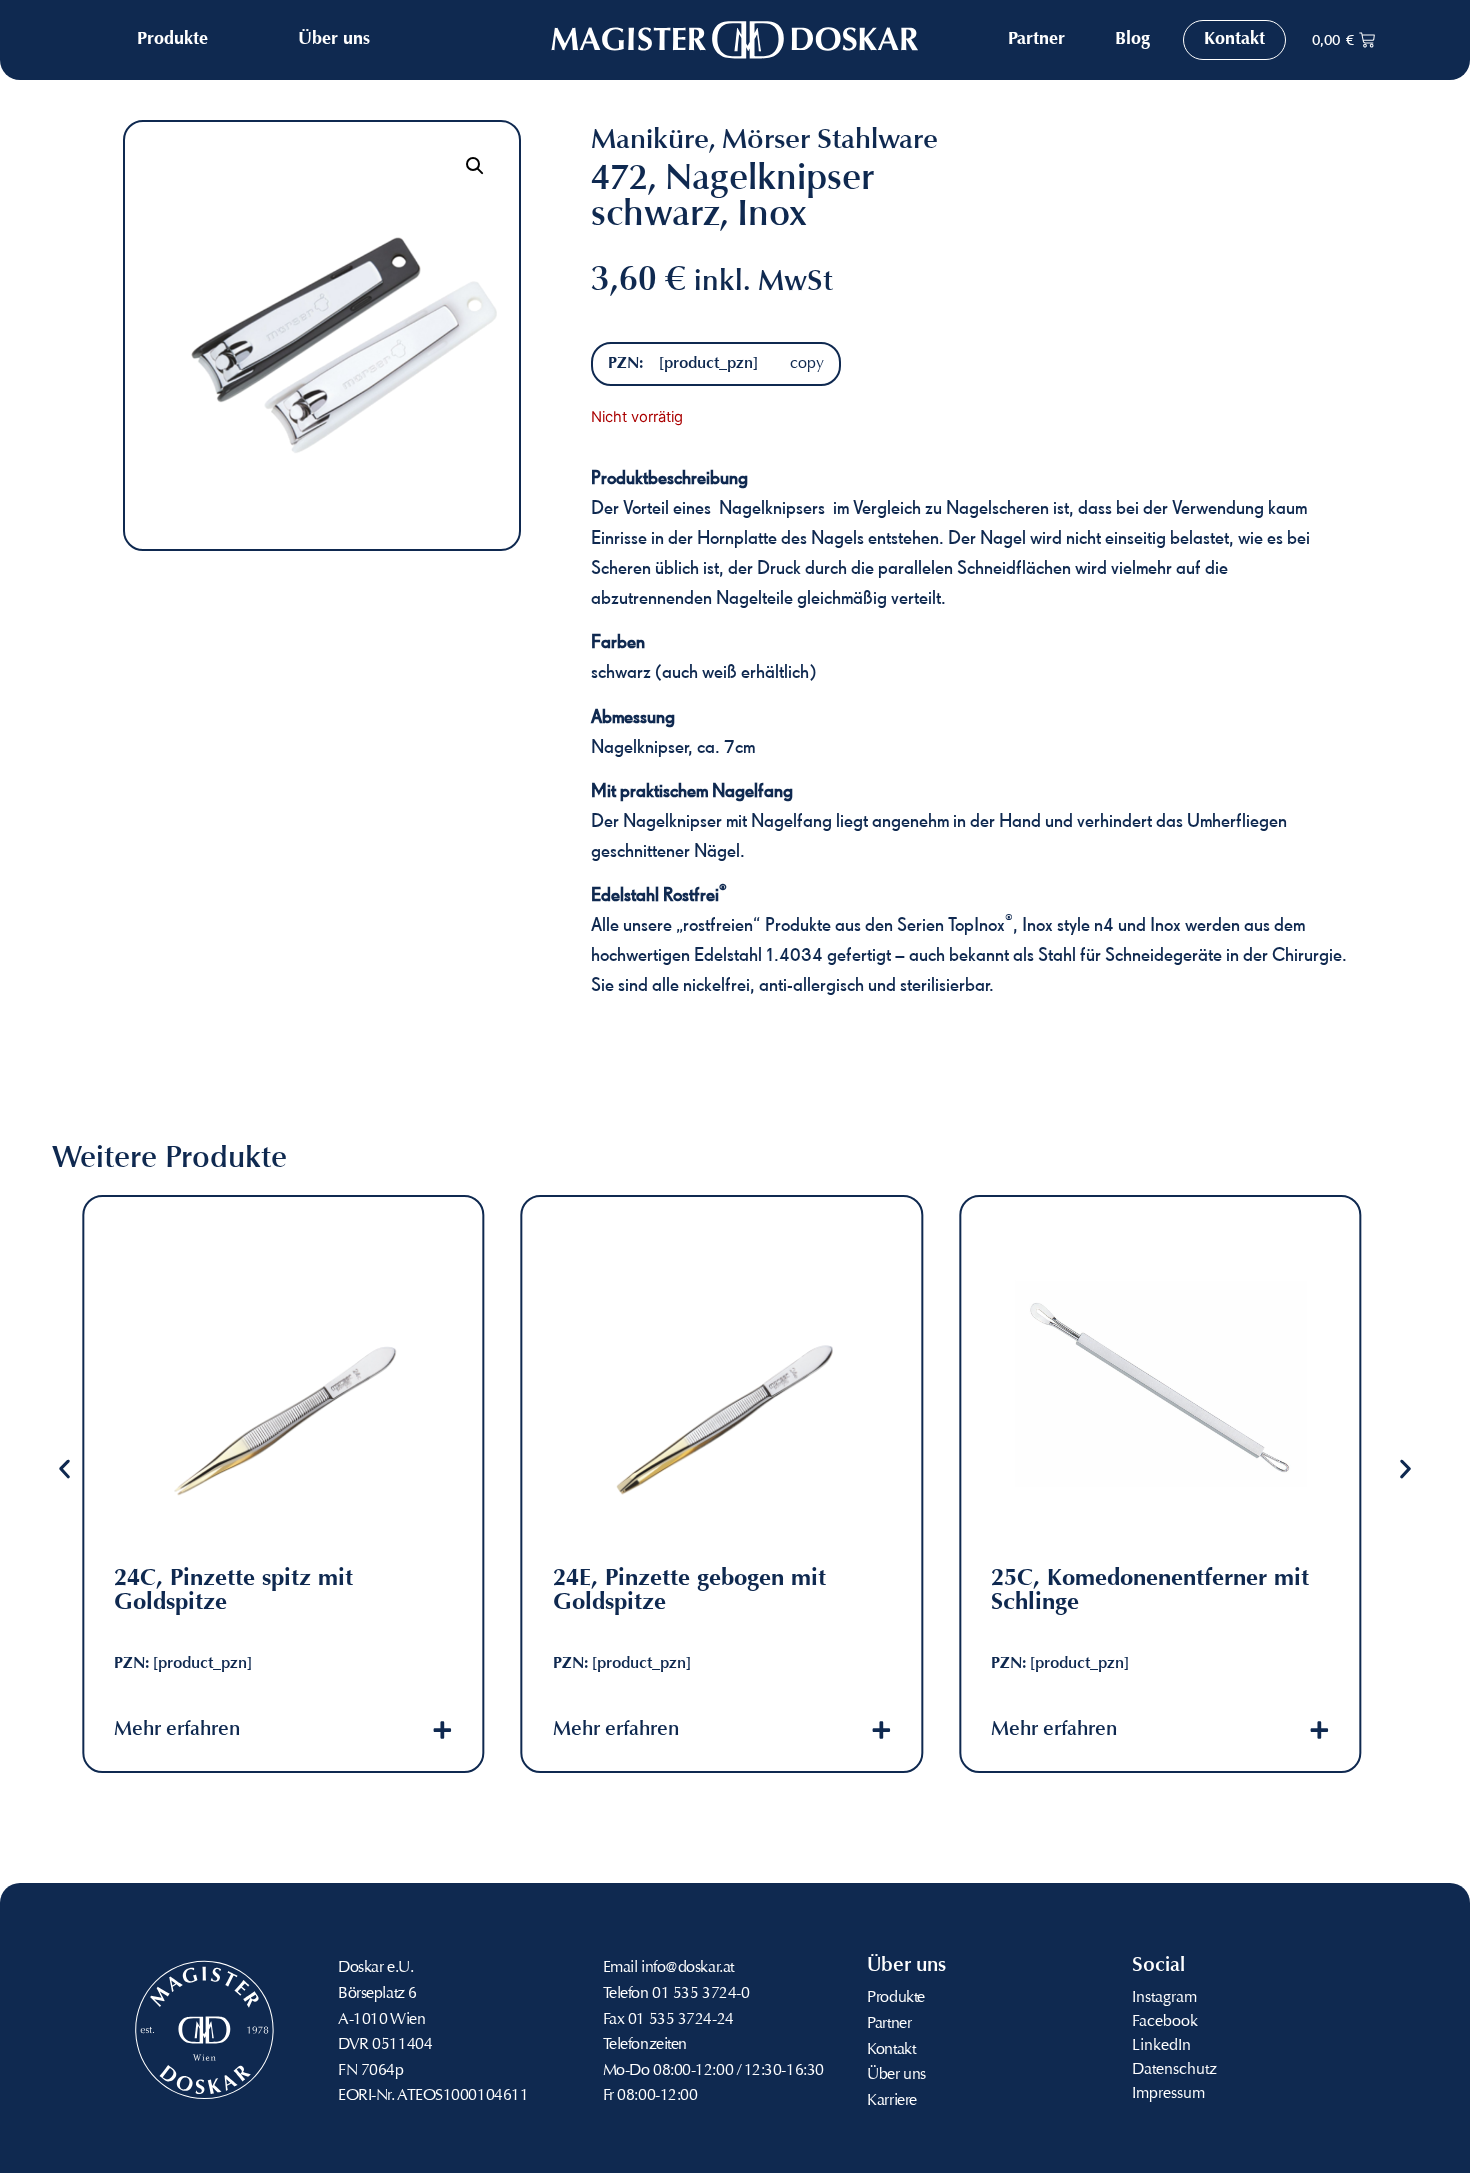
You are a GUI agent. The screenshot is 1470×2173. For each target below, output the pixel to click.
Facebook (1165, 2022)
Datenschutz (1174, 2070)
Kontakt (891, 2050)
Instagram (1164, 1998)
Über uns (896, 2075)
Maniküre (650, 141)
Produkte (895, 1998)
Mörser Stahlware (830, 141)
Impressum (1168, 2094)
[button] (475, 166)
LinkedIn (1161, 2046)
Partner (889, 2024)
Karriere (891, 2101)
